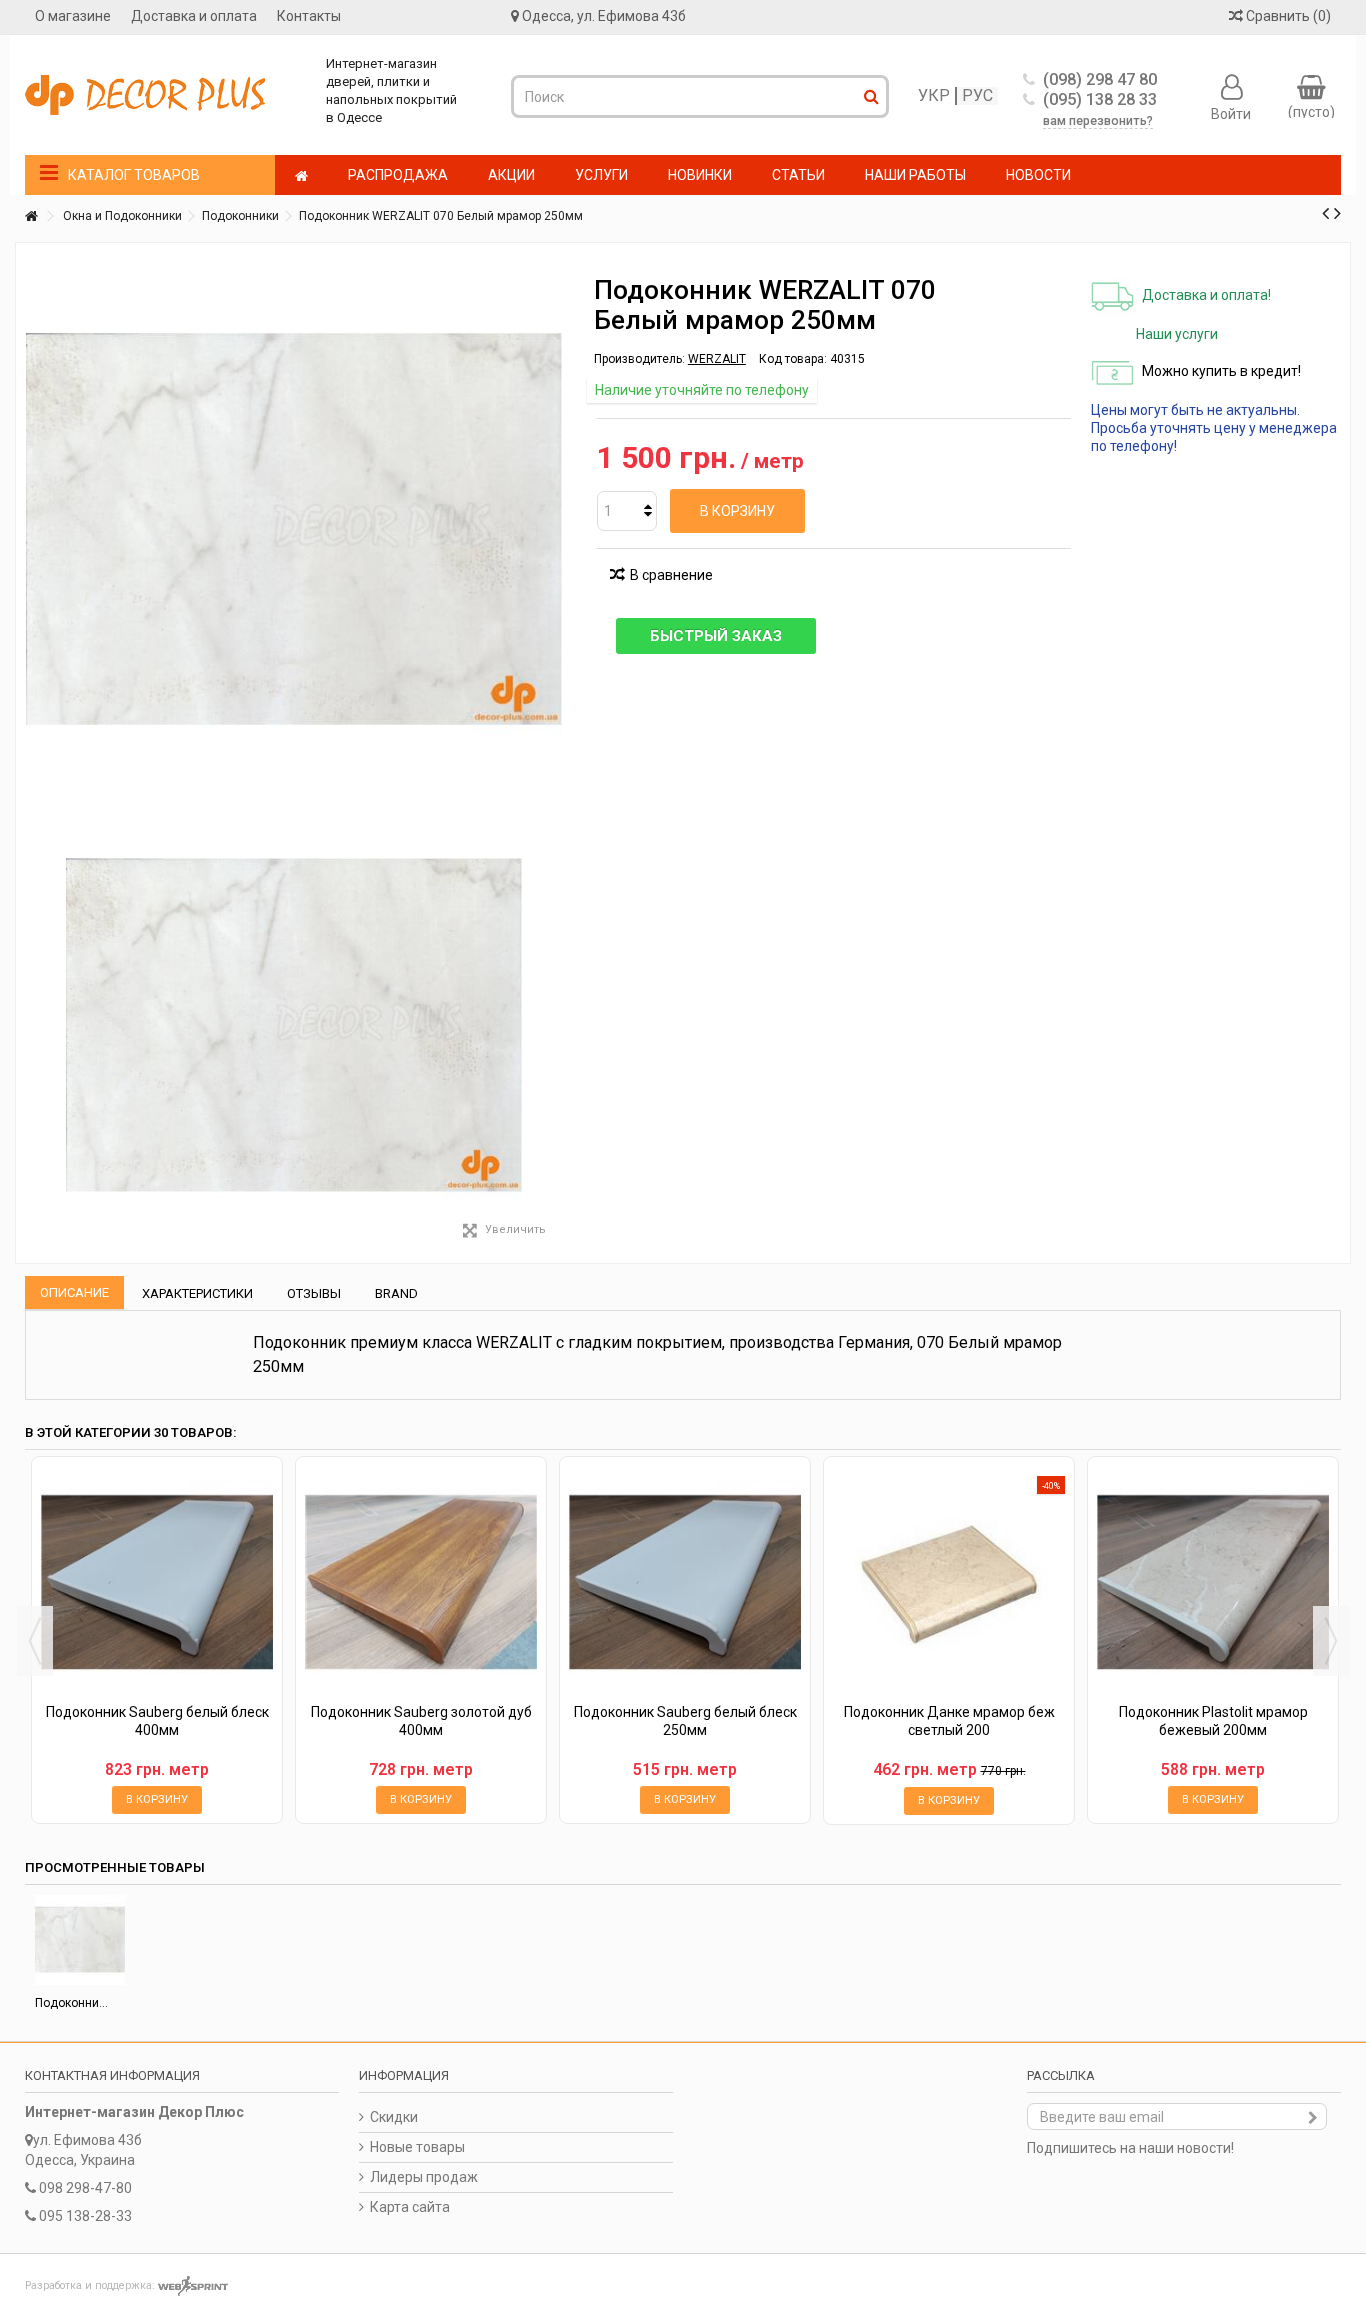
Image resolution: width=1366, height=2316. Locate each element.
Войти (1231, 113)
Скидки (394, 2117)
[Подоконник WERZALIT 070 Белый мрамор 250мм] (294, 1025)
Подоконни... (71, 2003)
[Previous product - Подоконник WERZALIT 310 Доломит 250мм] (1325, 213)
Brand (396, 1293)
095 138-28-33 (85, 2216)
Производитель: (639, 359)
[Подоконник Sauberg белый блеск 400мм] (157, 1582)
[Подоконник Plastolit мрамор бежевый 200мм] (1213, 1582)
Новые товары (417, 2147)
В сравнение (671, 575)
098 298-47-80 (85, 2188)
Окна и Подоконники (122, 216)
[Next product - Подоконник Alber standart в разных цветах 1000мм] (1337, 213)
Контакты (309, 16)
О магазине (73, 16)
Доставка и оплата (194, 16)
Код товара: (793, 359)
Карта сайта (410, 2207)
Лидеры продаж (424, 2177)
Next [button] (1331, 1641)
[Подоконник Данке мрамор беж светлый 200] (949, 1582)
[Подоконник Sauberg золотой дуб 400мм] (421, 1582)
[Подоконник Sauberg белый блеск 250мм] (685, 1582)
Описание (74, 1292)
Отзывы (314, 1293)
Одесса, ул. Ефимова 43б (604, 16)
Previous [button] (35, 1641)
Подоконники (240, 216)
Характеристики (197, 1293)
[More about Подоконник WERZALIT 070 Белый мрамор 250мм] (80, 1940)
